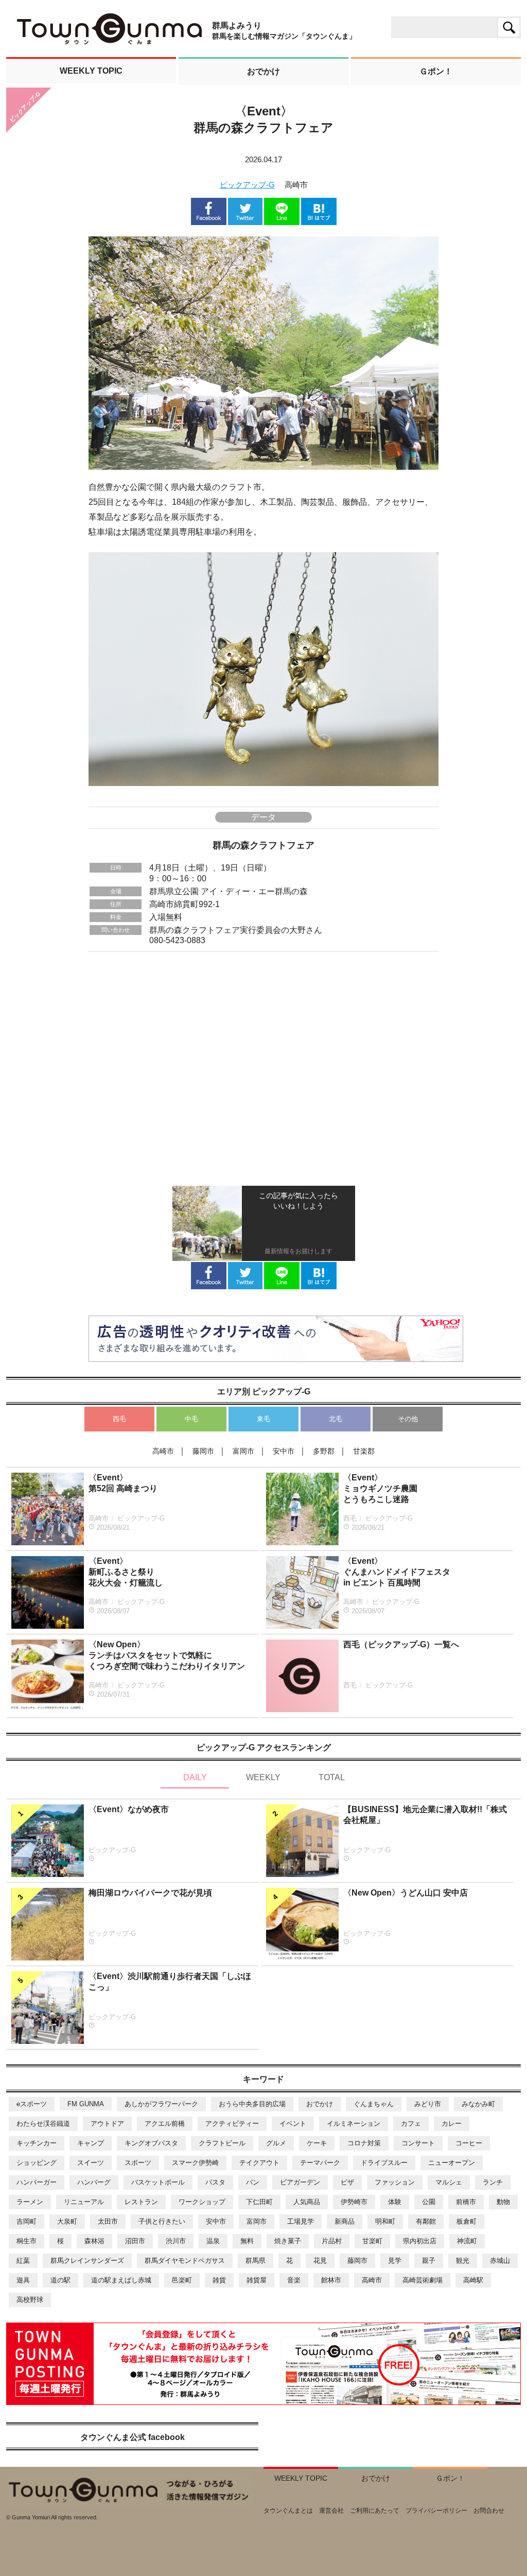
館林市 (331, 2280)
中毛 (191, 1419)
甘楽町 (372, 2241)
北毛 (336, 1419)
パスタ (215, 2182)
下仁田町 (259, 2202)
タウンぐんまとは (288, 2511)
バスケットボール (158, 2182)
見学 (395, 2261)
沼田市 (135, 2241)
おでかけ (320, 2104)
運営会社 (331, 2511)
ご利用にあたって (375, 2511)
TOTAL (332, 1777)
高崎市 (372, 2280)
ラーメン (30, 2202)
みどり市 (428, 2104)
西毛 (119, 1419)
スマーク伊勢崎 (195, 2163)
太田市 (108, 2221)
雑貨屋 (257, 2280)
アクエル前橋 (165, 2123)
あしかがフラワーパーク (161, 2104)
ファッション (395, 2182)
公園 (429, 2202)
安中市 (216, 2221)
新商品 (345, 2221)
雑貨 (219, 2280)
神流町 (467, 2241)
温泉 (213, 2241)
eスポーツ (32, 2104)
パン (253, 2182)
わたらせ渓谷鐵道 (43, 2123)
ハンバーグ (94, 2182)
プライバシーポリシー (436, 2511)
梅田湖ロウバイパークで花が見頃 (150, 1893)
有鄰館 (426, 2221)
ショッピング (37, 2163)
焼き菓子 (288, 2241)
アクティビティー (232, 2123)
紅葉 (23, 2261)
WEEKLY (263, 1777)
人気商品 (307, 2202)
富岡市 (257, 2221)
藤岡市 (357, 2261)
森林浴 (94, 2241)
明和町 (385, 2221)
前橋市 (466, 2202)
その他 (408, 1419)
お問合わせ (489, 2511)
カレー (452, 2123)
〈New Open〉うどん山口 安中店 (406, 1893)
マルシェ (449, 2182)
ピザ (347, 2182)
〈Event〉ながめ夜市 (129, 1809)
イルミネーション (354, 2123)
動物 (503, 2202)
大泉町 (67, 2221)
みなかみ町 (478, 2104)
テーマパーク (320, 2163)
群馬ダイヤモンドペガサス (185, 2261)
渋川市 (176, 2241)
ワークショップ (202, 2202)
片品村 (332, 2241)
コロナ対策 (364, 2143)
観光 (463, 2261)
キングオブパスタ (151, 2143)
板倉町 (467, 2221)
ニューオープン (452, 2163)
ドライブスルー (384, 2163)
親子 (429, 2261)
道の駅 (60, 2280)
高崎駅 (473, 2280)
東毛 (263, 1419)
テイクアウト (259, 2163)
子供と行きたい (162, 2221)
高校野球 (30, 2300)
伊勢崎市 (354, 2202)
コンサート (418, 2143)
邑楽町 (182, 2280)
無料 (247, 2241)
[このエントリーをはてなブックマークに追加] (319, 220)
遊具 (23, 2280)
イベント (293, 2123)
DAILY (195, 1777)
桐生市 (27, 2241)
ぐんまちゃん (374, 2104)
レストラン (141, 2202)
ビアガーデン (300, 2182)
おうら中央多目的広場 (252, 2104)
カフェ (411, 2123)
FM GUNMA (86, 2104)
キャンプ (91, 2143)
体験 (395, 2202)
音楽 (294, 2280)
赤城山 (500, 2261)
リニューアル (84, 2202)
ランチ (493, 2182)
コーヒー (469, 2143)
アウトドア (107, 2123)
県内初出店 (420, 2241)
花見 (320, 2261)
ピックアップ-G (247, 185)
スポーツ (138, 2163)
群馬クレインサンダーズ (87, 2261)
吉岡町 (27, 2221)
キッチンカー (37, 2143)
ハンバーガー (37, 2182)
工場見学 (301, 2221)
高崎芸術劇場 (423, 2280)
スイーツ (91, 2163)
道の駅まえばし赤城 (121, 2280)
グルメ (276, 2143)
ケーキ (317, 2143)
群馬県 (256, 2261)
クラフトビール (222, 2143)
